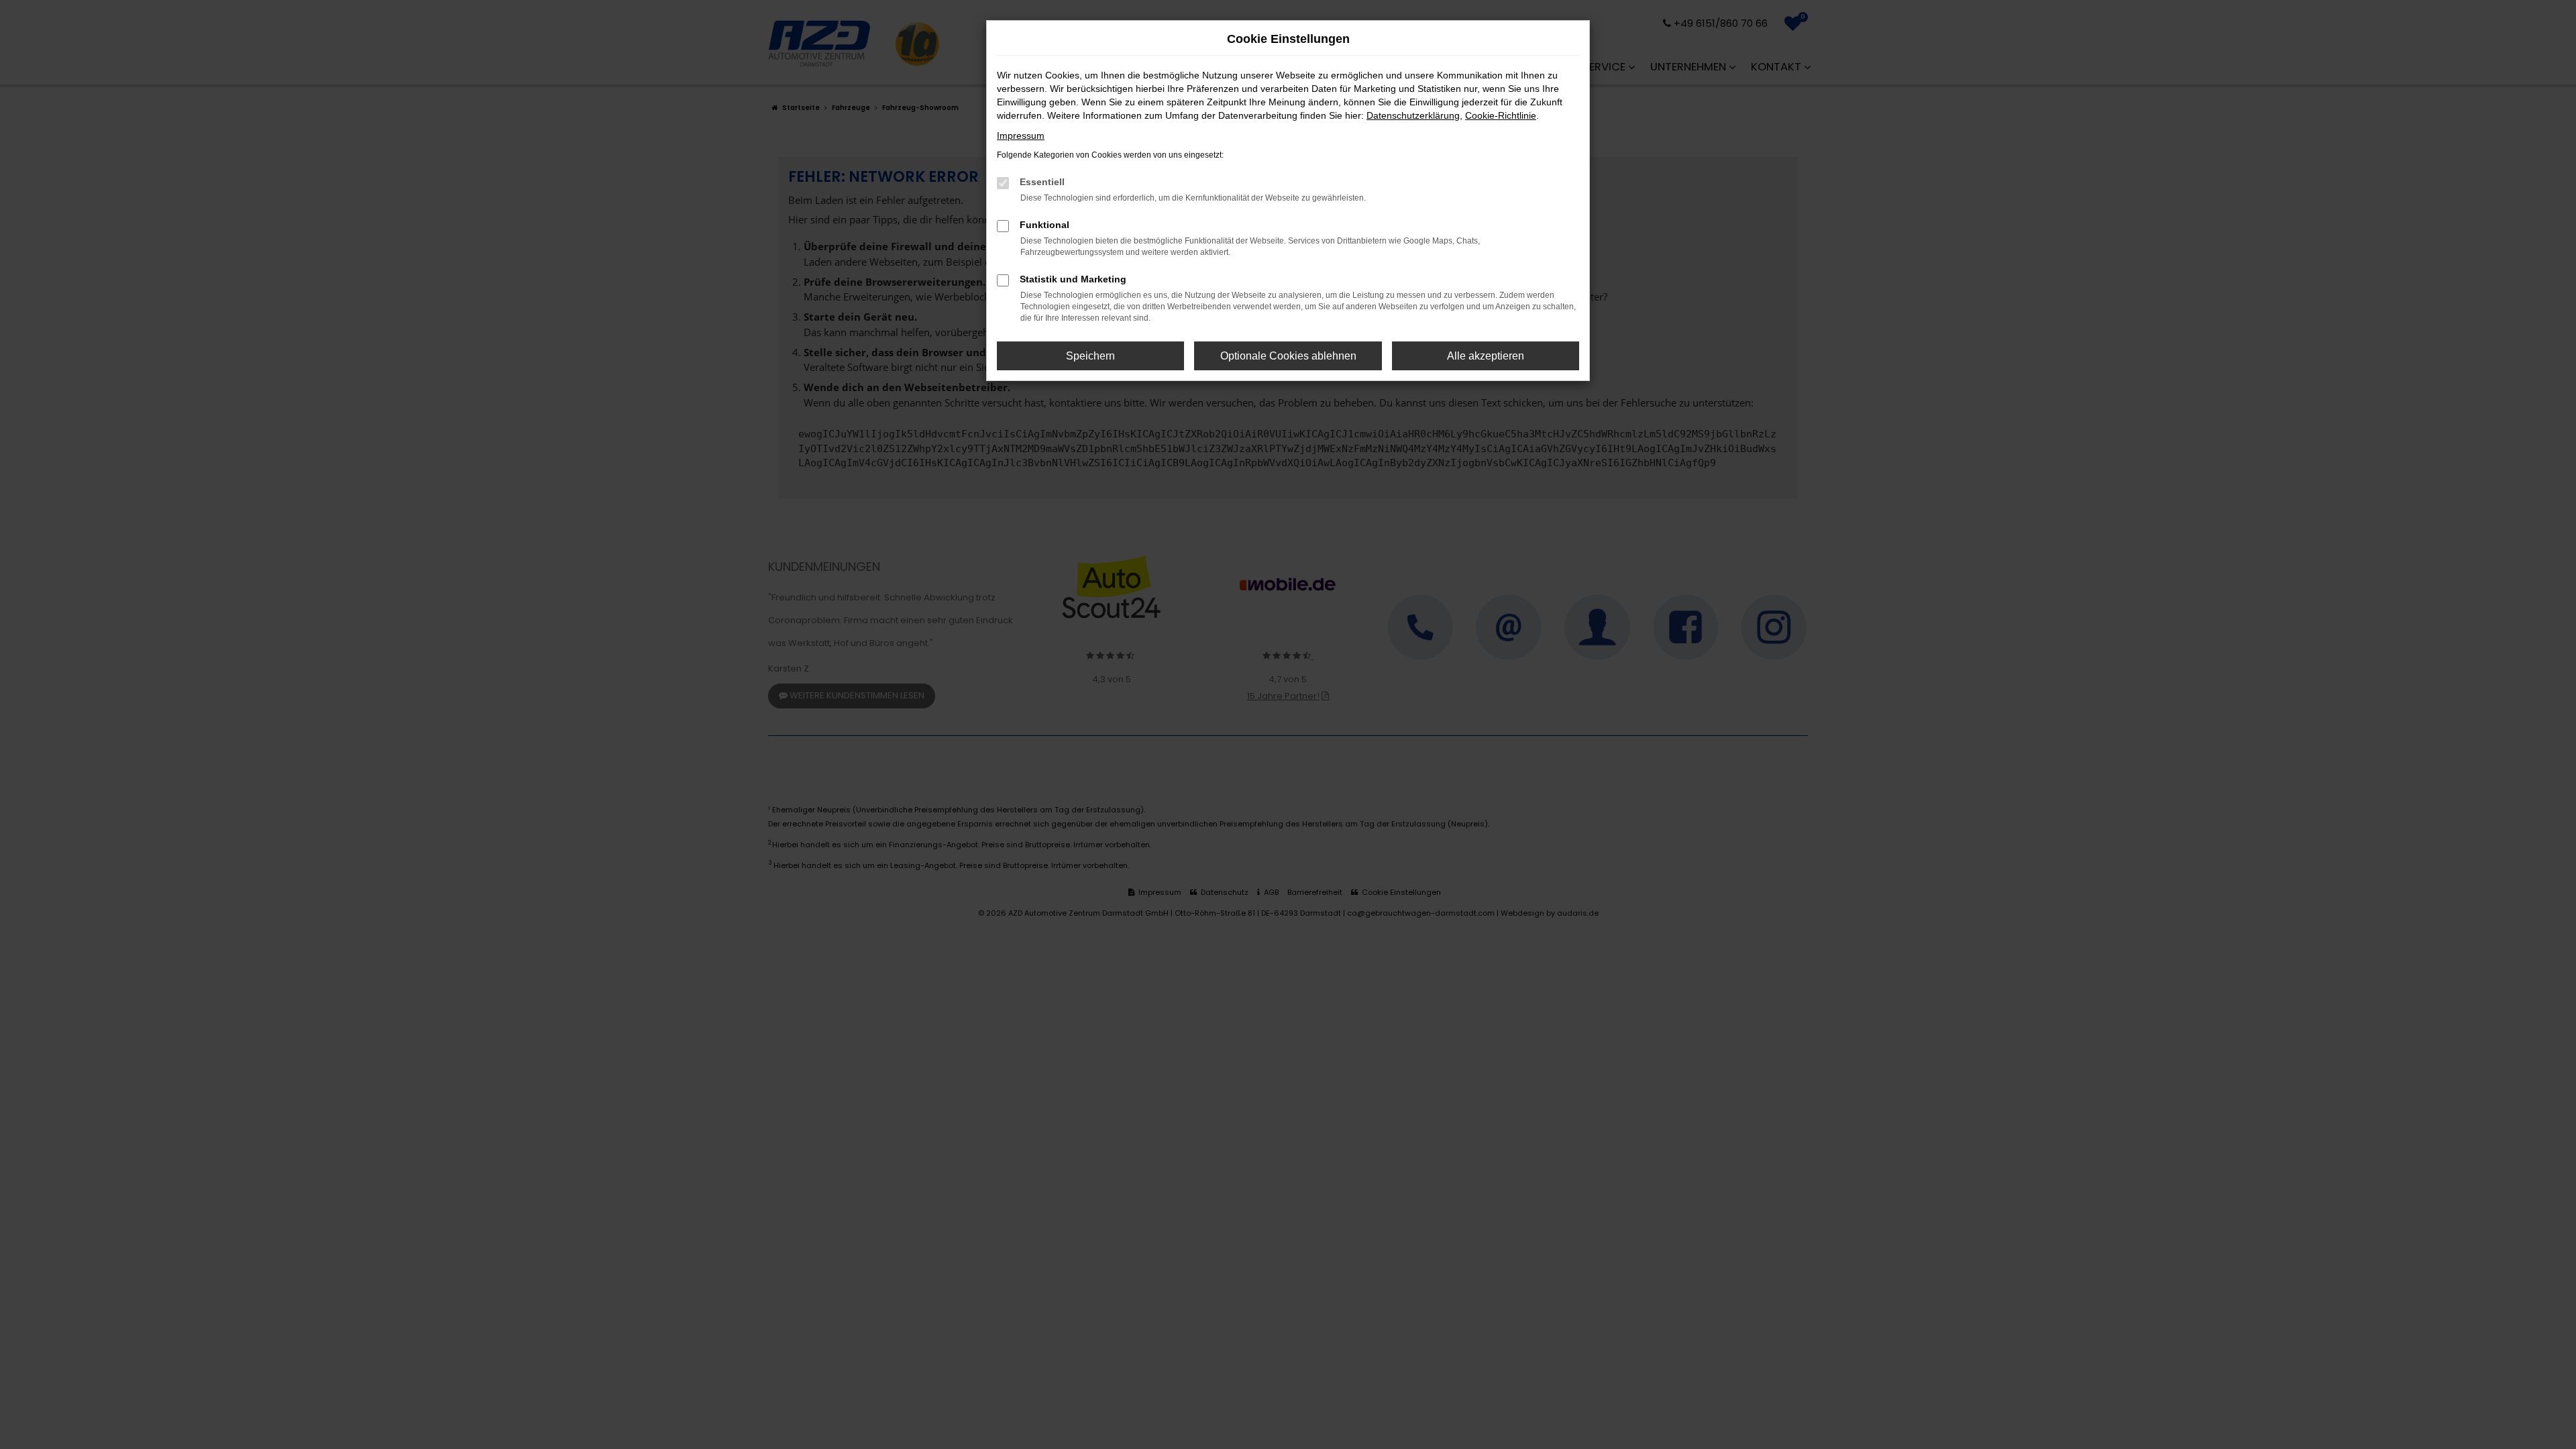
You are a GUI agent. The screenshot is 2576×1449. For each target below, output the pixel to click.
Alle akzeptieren (1486, 356)
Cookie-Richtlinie (1501, 115)
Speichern (1090, 356)
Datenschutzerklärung (1413, 115)
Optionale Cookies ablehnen (1288, 356)
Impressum (1021, 136)
